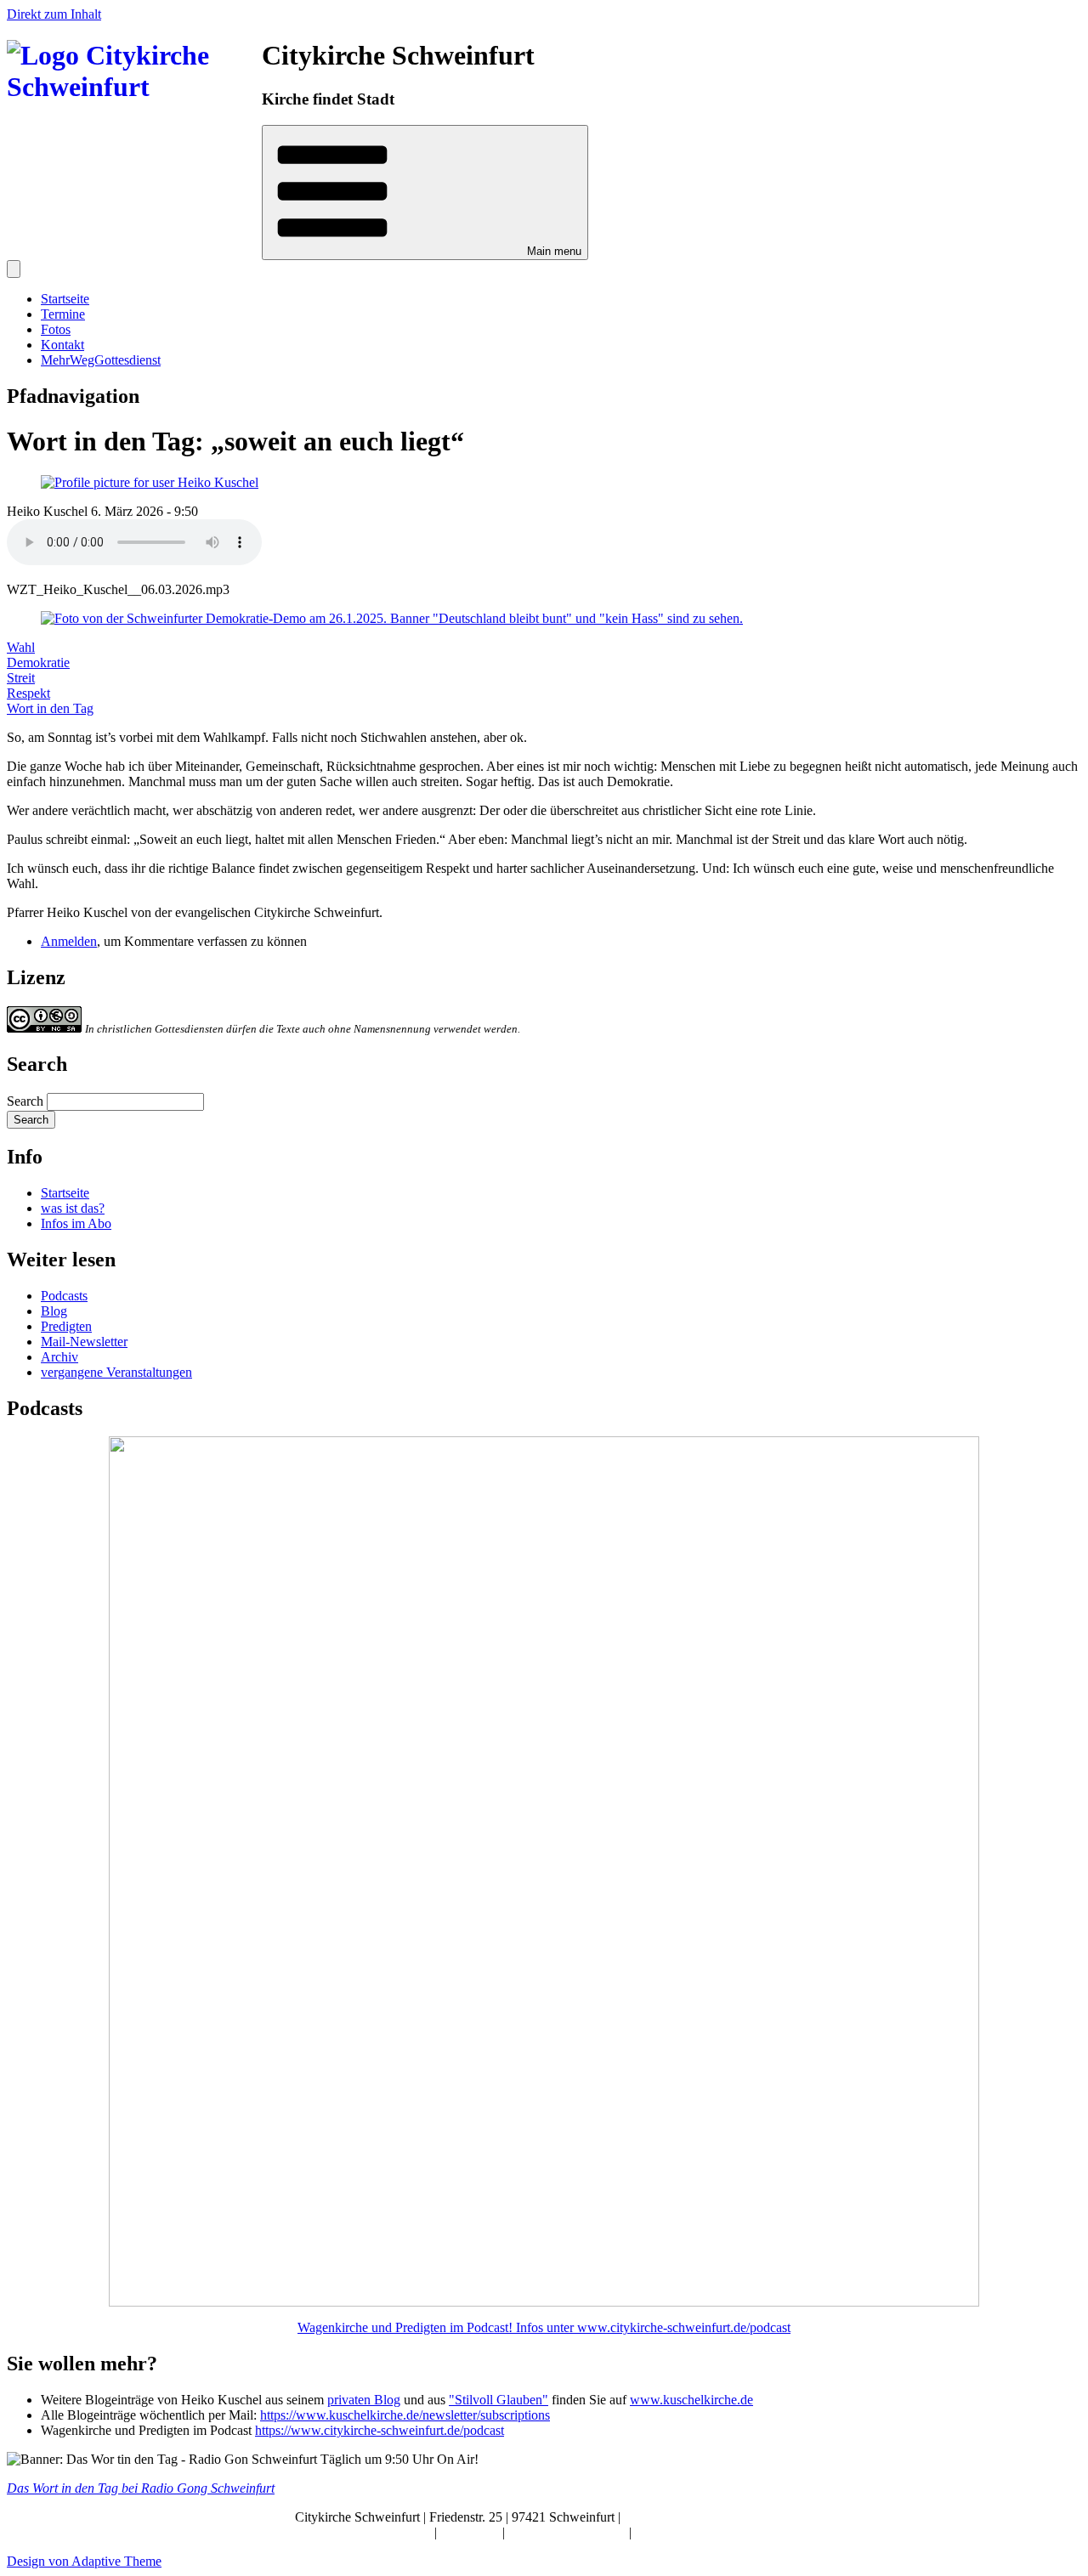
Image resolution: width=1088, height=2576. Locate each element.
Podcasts (64, 1296)
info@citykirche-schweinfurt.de (709, 2517)
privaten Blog (364, 2400)
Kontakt (62, 345)
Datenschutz (668, 2532)
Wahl (21, 647)
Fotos (56, 329)
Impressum (471, 2532)
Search (25, 1101)
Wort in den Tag (50, 708)
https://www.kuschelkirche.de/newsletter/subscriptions (405, 2415)
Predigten (66, 1326)
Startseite (65, 299)
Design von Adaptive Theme (84, 2561)
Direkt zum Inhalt (54, 14)
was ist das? (73, 1208)
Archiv (59, 1357)
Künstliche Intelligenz (569, 2532)
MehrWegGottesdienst (101, 360)
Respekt (28, 693)
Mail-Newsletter (84, 1342)
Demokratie (38, 662)
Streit (21, 678)
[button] (425, 192)
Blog (54, 1311)
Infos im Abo (76, 1223)
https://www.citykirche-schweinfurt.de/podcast (380, 2430)
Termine (63, 314)
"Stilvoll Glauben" (499, 2400)
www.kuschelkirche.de (691, 2400)
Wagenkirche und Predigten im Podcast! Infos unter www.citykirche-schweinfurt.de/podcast (544, 2327)
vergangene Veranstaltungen (116, 1372)
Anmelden (69, 941)
